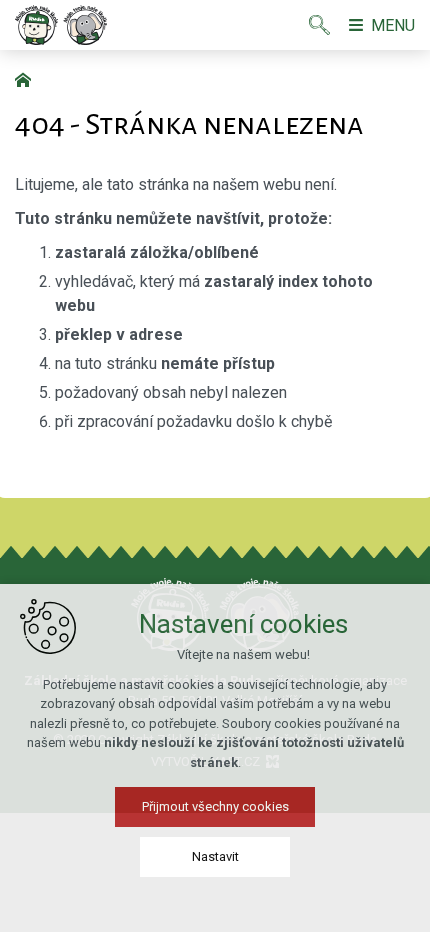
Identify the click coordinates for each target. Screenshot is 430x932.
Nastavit (215, 856)
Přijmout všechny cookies (215, 806)
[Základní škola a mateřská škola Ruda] (61, 25)
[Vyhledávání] (319, 25)
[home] (28, 78)
